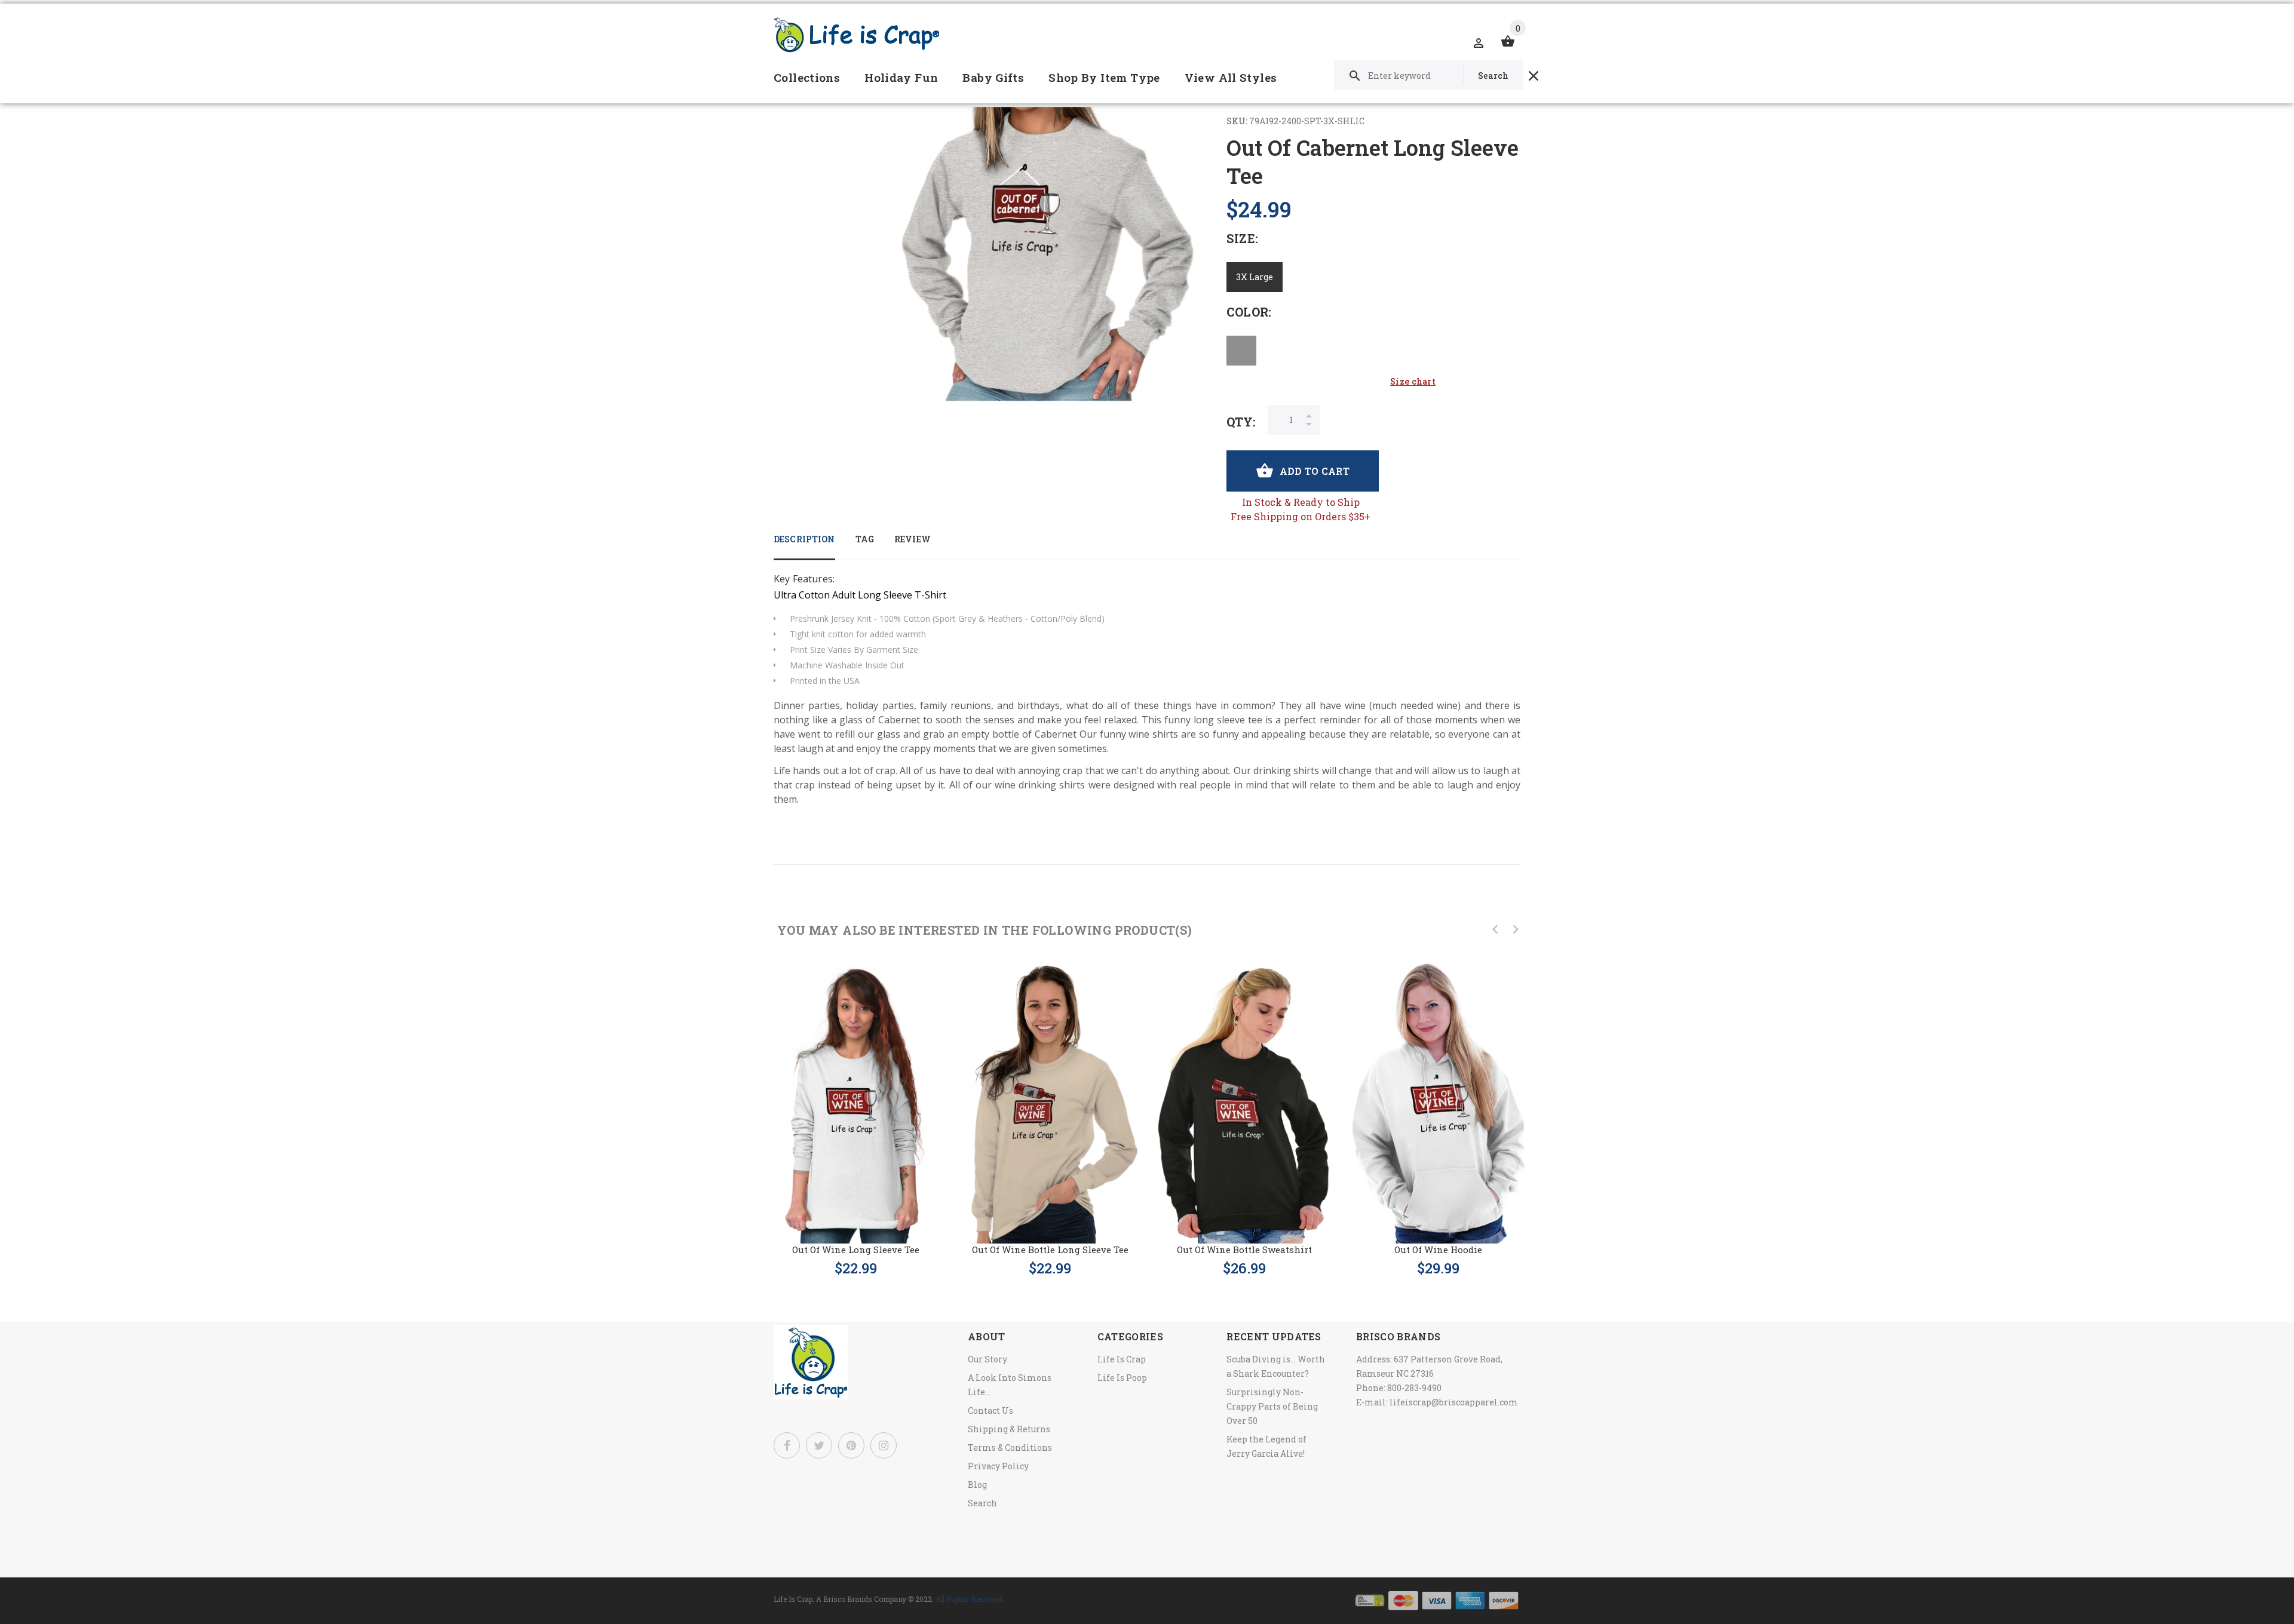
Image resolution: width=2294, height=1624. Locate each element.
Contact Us (990, 1410)
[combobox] (1429, 75)
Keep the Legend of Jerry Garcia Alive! (1266, 1446)
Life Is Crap (1122, 1359)
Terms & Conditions (1010, 1448)
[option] (856, 1107)
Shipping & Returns (1009, 1429)
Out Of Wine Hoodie (1438, 1250)
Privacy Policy (998, 1466)
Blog (977, 1485)
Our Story (987, 1359)
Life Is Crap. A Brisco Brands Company (840, 1599)
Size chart (1413, 381)
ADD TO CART (1315, 471)
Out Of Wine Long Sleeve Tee (856, 1250)
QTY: (1241, 422)
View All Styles (1231, 77)
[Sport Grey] (1241, 351)
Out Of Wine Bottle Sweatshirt (1244, 1250)
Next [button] (1516, 929)
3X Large (1255, 277)
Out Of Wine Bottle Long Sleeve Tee (1050, 1250)
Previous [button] (1495, 929)
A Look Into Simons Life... (1010, 1385)
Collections (807, 77)
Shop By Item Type (1104, 77)
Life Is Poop (1122, 1378)
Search (982, 1503)
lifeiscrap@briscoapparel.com (1454, 1402)
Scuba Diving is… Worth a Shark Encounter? (1276, 1366)
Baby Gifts (993, 77)
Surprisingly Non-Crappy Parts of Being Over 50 (1272, 1406)
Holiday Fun (901, 77)
